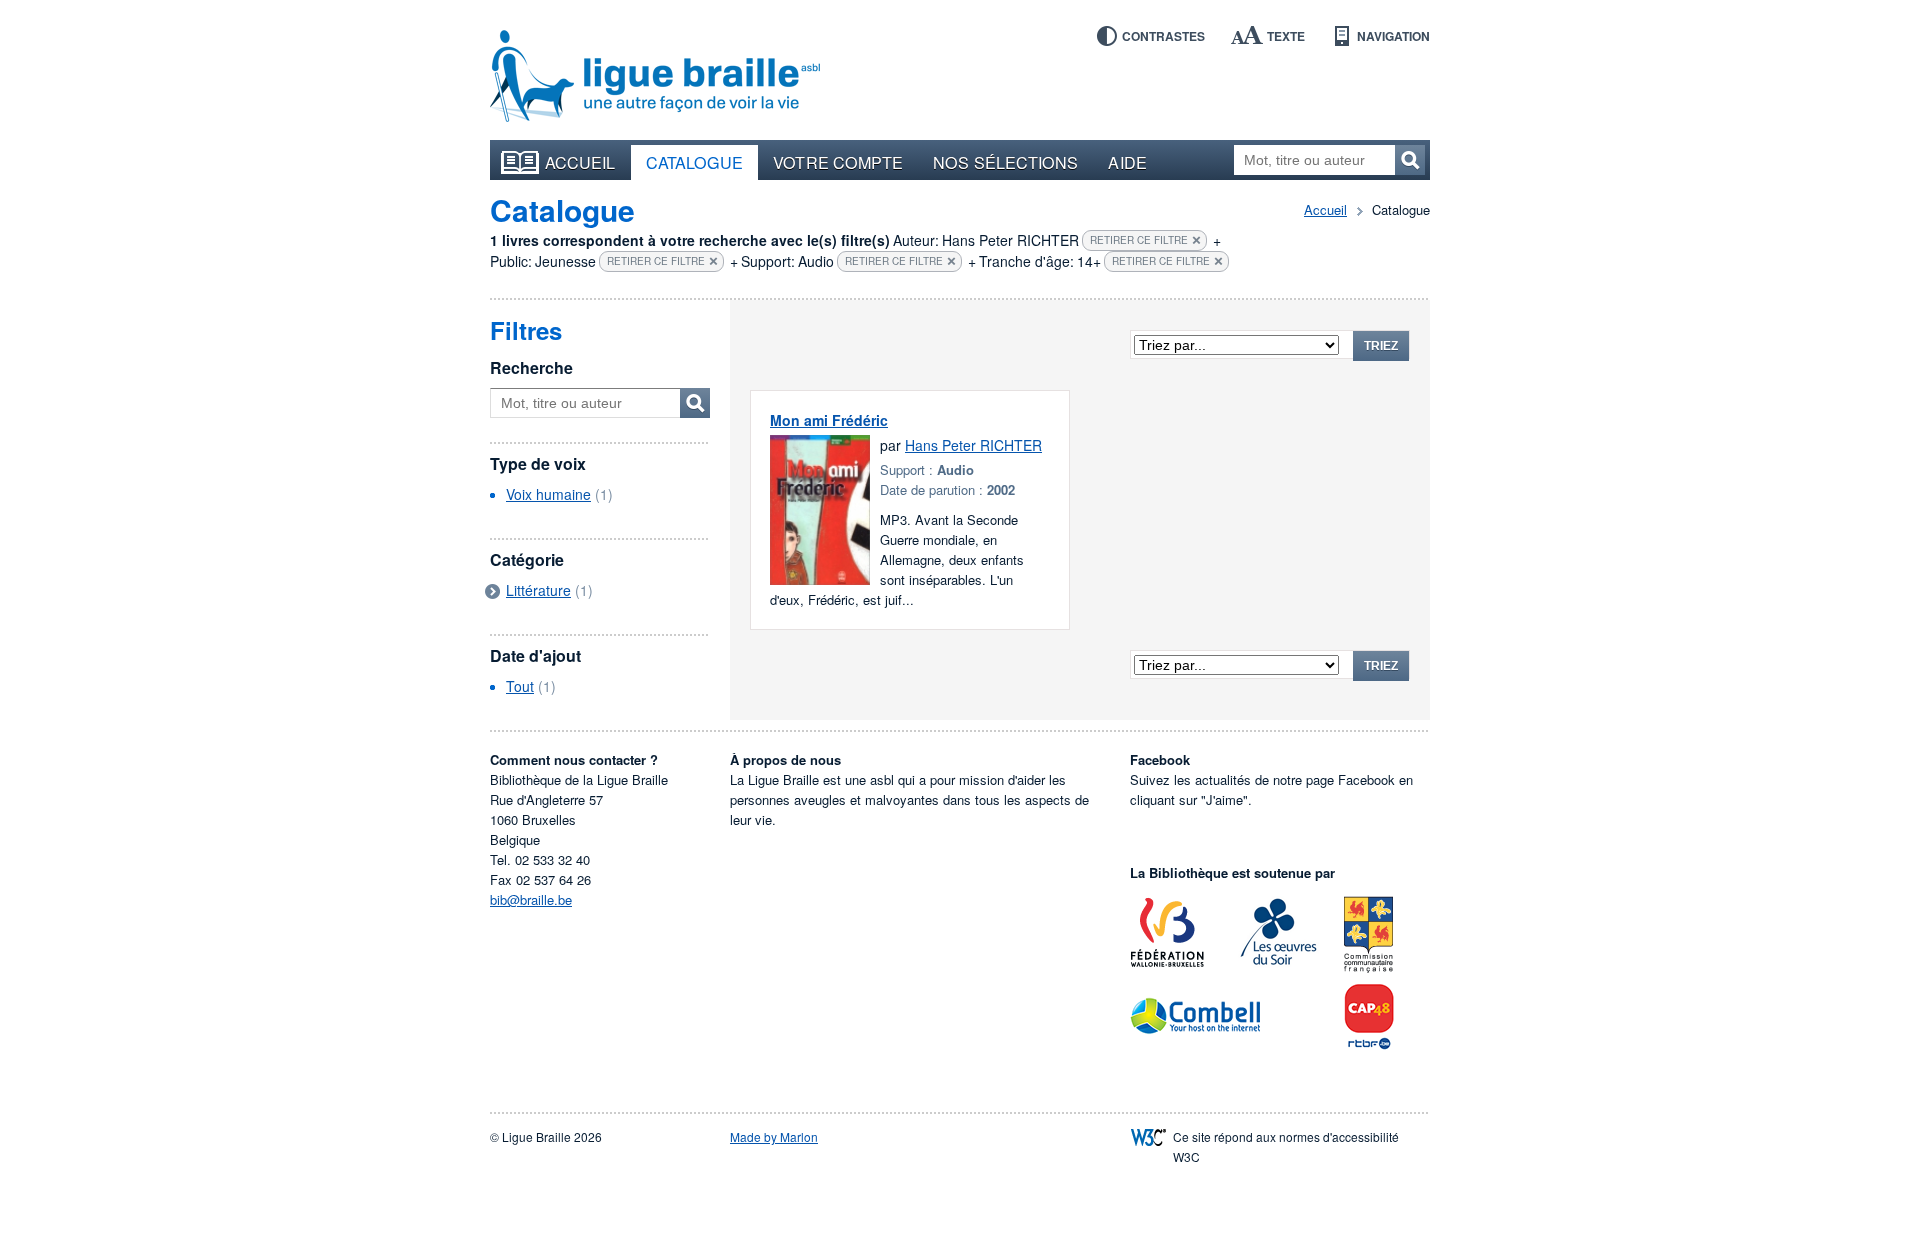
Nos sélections (1005, 162)
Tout (520, 686)
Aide (1127, 162)
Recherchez (1410, 160)
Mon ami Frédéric (829, 420)
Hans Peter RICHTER (973, 445)
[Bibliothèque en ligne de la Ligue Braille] (655, 77)
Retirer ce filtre (1139, 240)
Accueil (580, 162)
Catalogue (695, 162)
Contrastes (1163, 36)
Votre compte (838, 162)
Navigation (1393, 36)
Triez (1381, 346)
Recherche (531, 367)
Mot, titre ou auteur (695, 403)
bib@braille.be (531, 899)
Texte (1286, 36)
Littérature (538, 590)
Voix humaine (548, 494)
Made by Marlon (774, 1136)
